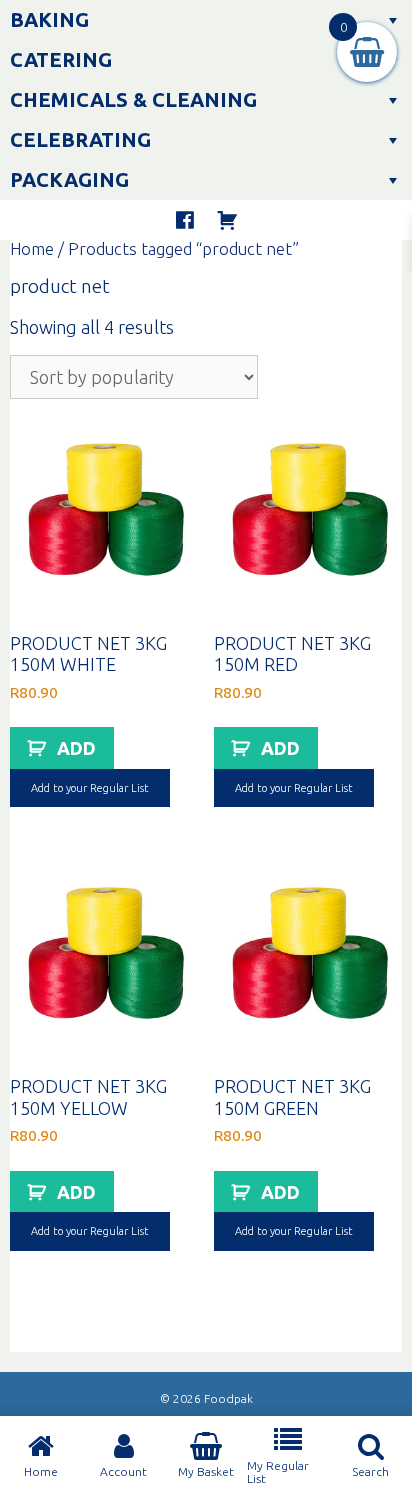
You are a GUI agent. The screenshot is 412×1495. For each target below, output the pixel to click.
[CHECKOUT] (227, 220)
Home (32, 249)
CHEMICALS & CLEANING (133, 99)
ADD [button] (76, 748)
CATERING (61, 59)
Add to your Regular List (90, 788)
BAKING (49, 19)
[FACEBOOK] (185, 220)
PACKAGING (69, 179)
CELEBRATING (80, 139)
